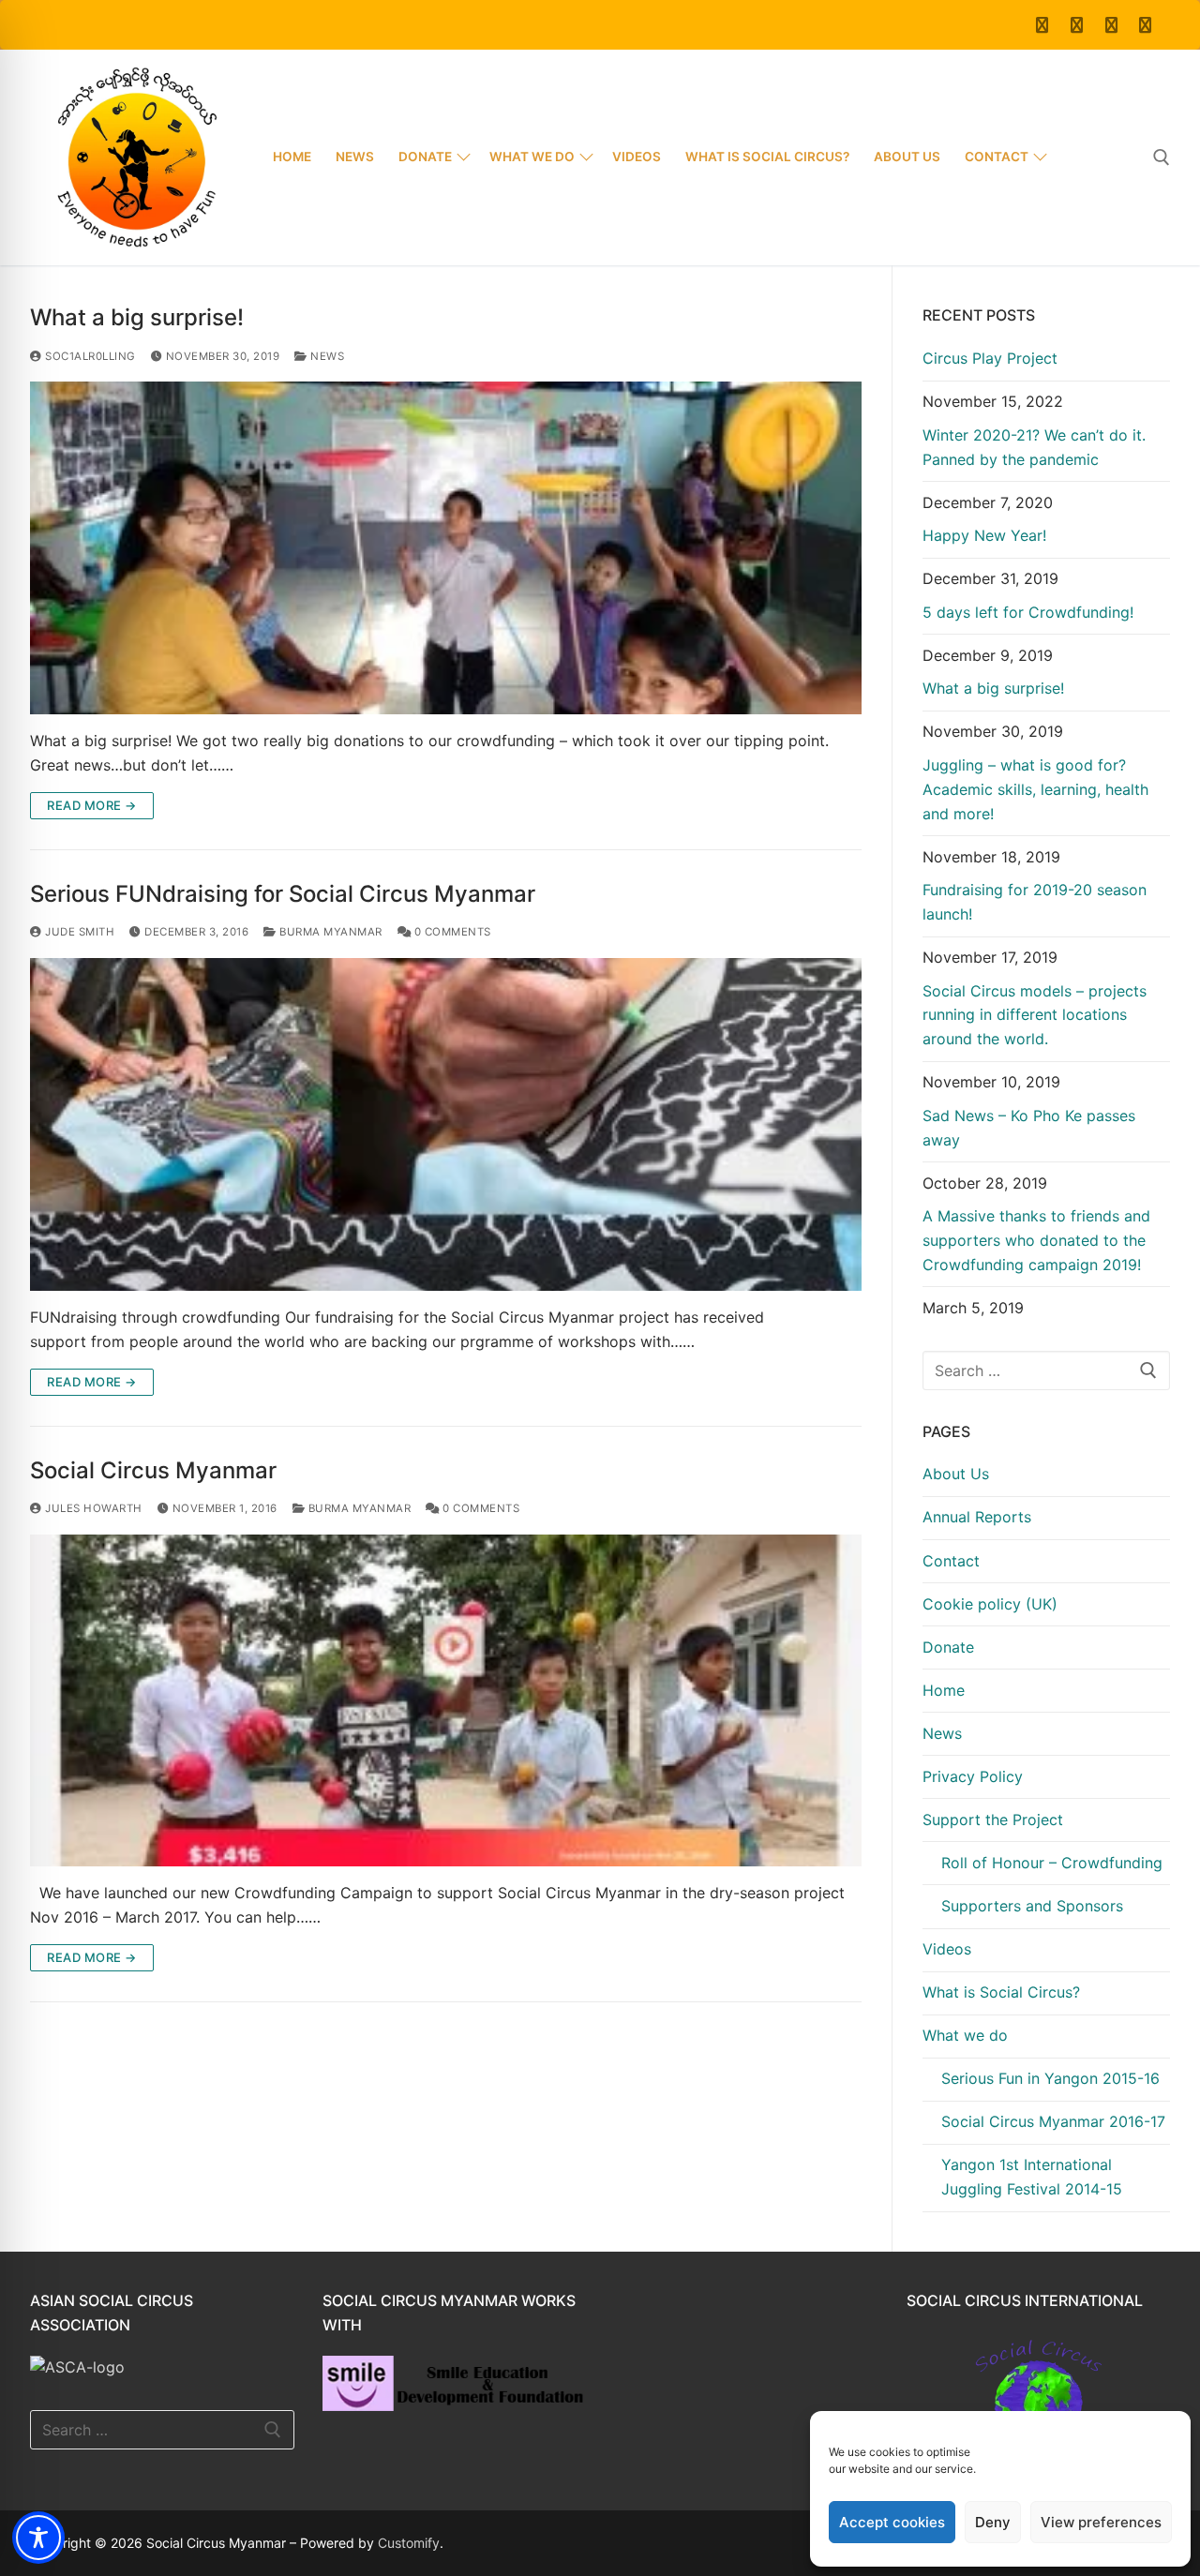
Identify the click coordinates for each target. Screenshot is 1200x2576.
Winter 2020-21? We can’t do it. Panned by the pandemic (1034, 447)
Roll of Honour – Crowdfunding (1052, 1863)
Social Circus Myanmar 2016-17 (1053, 2121)
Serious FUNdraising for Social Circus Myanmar (283, 894)
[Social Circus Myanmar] (446, 1701)
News (326, 356)
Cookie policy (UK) (990, 1604)
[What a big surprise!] (446, 548)
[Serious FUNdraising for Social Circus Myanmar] (446, 1124)
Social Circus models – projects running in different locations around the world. (1035, 1015)
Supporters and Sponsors (1032, 1906)
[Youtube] (1111, 25)
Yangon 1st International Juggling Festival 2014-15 (1032, 2177)
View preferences (1101, 2522)
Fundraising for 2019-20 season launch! (1035, 902)
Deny (993, 2522)
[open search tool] (1162, 157)
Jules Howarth (92, 1508)
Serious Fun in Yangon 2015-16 (1050, 2078)
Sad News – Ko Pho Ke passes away (1029, 1128)
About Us (956, 1474)
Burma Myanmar (330, 932)
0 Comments (451, 932)
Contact (951, 1561)
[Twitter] (1077, 25)
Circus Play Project (990, 358)
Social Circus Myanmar (153, 1470)
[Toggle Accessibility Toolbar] (38, 2538)
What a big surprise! (137, 317)
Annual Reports (977, 1517)
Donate (948, 1647)
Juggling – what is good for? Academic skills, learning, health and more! (1035, 789)
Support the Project (993, 1820)
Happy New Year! (984, 535)
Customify (409, 2543)
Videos (947, 1949)
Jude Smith (78, 932)
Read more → (92, 805)
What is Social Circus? (1001, 1992)
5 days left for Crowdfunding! (1028, 612)
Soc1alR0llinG (89, 356)
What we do (965, 2035)
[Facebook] (1043, 25)
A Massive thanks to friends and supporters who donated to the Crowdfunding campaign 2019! (1036, 1240)
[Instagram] (1145, 25)
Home (944, 1690)
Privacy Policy (973, 1776)
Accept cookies (892, 2522)
